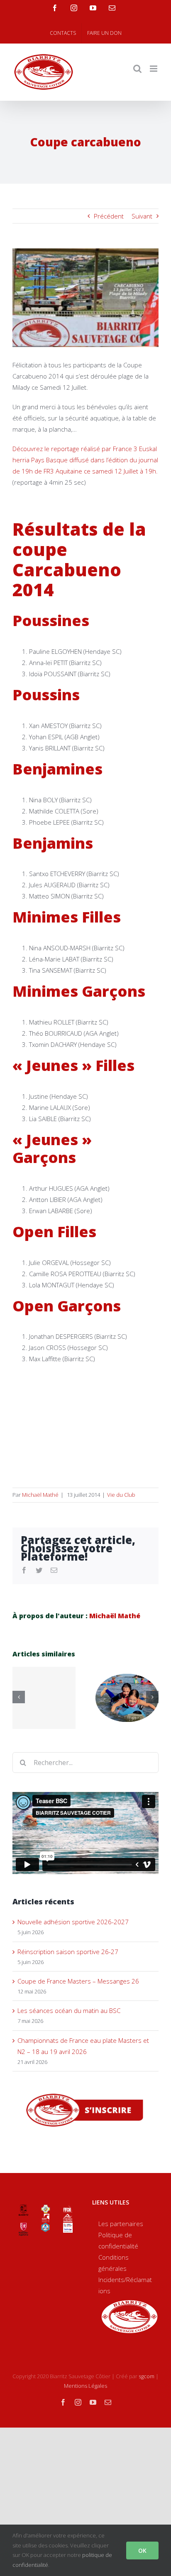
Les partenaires (121, 2224)
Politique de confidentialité (118, 2240)
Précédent (109, 216)
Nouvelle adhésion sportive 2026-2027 (73, 1922)
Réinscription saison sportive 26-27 (68, 1952)
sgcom (147, 2376)
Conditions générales (114, 2263)
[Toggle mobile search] (137, 69)
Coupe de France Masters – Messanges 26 (78, 1981)
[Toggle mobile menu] (154, 69)
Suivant (142, 216)
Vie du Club (121, 1495)
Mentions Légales (85, 2386)
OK (142, 2551)
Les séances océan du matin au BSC (69, 2010)
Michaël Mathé (40, 1495)
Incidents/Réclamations (125, 2285)
